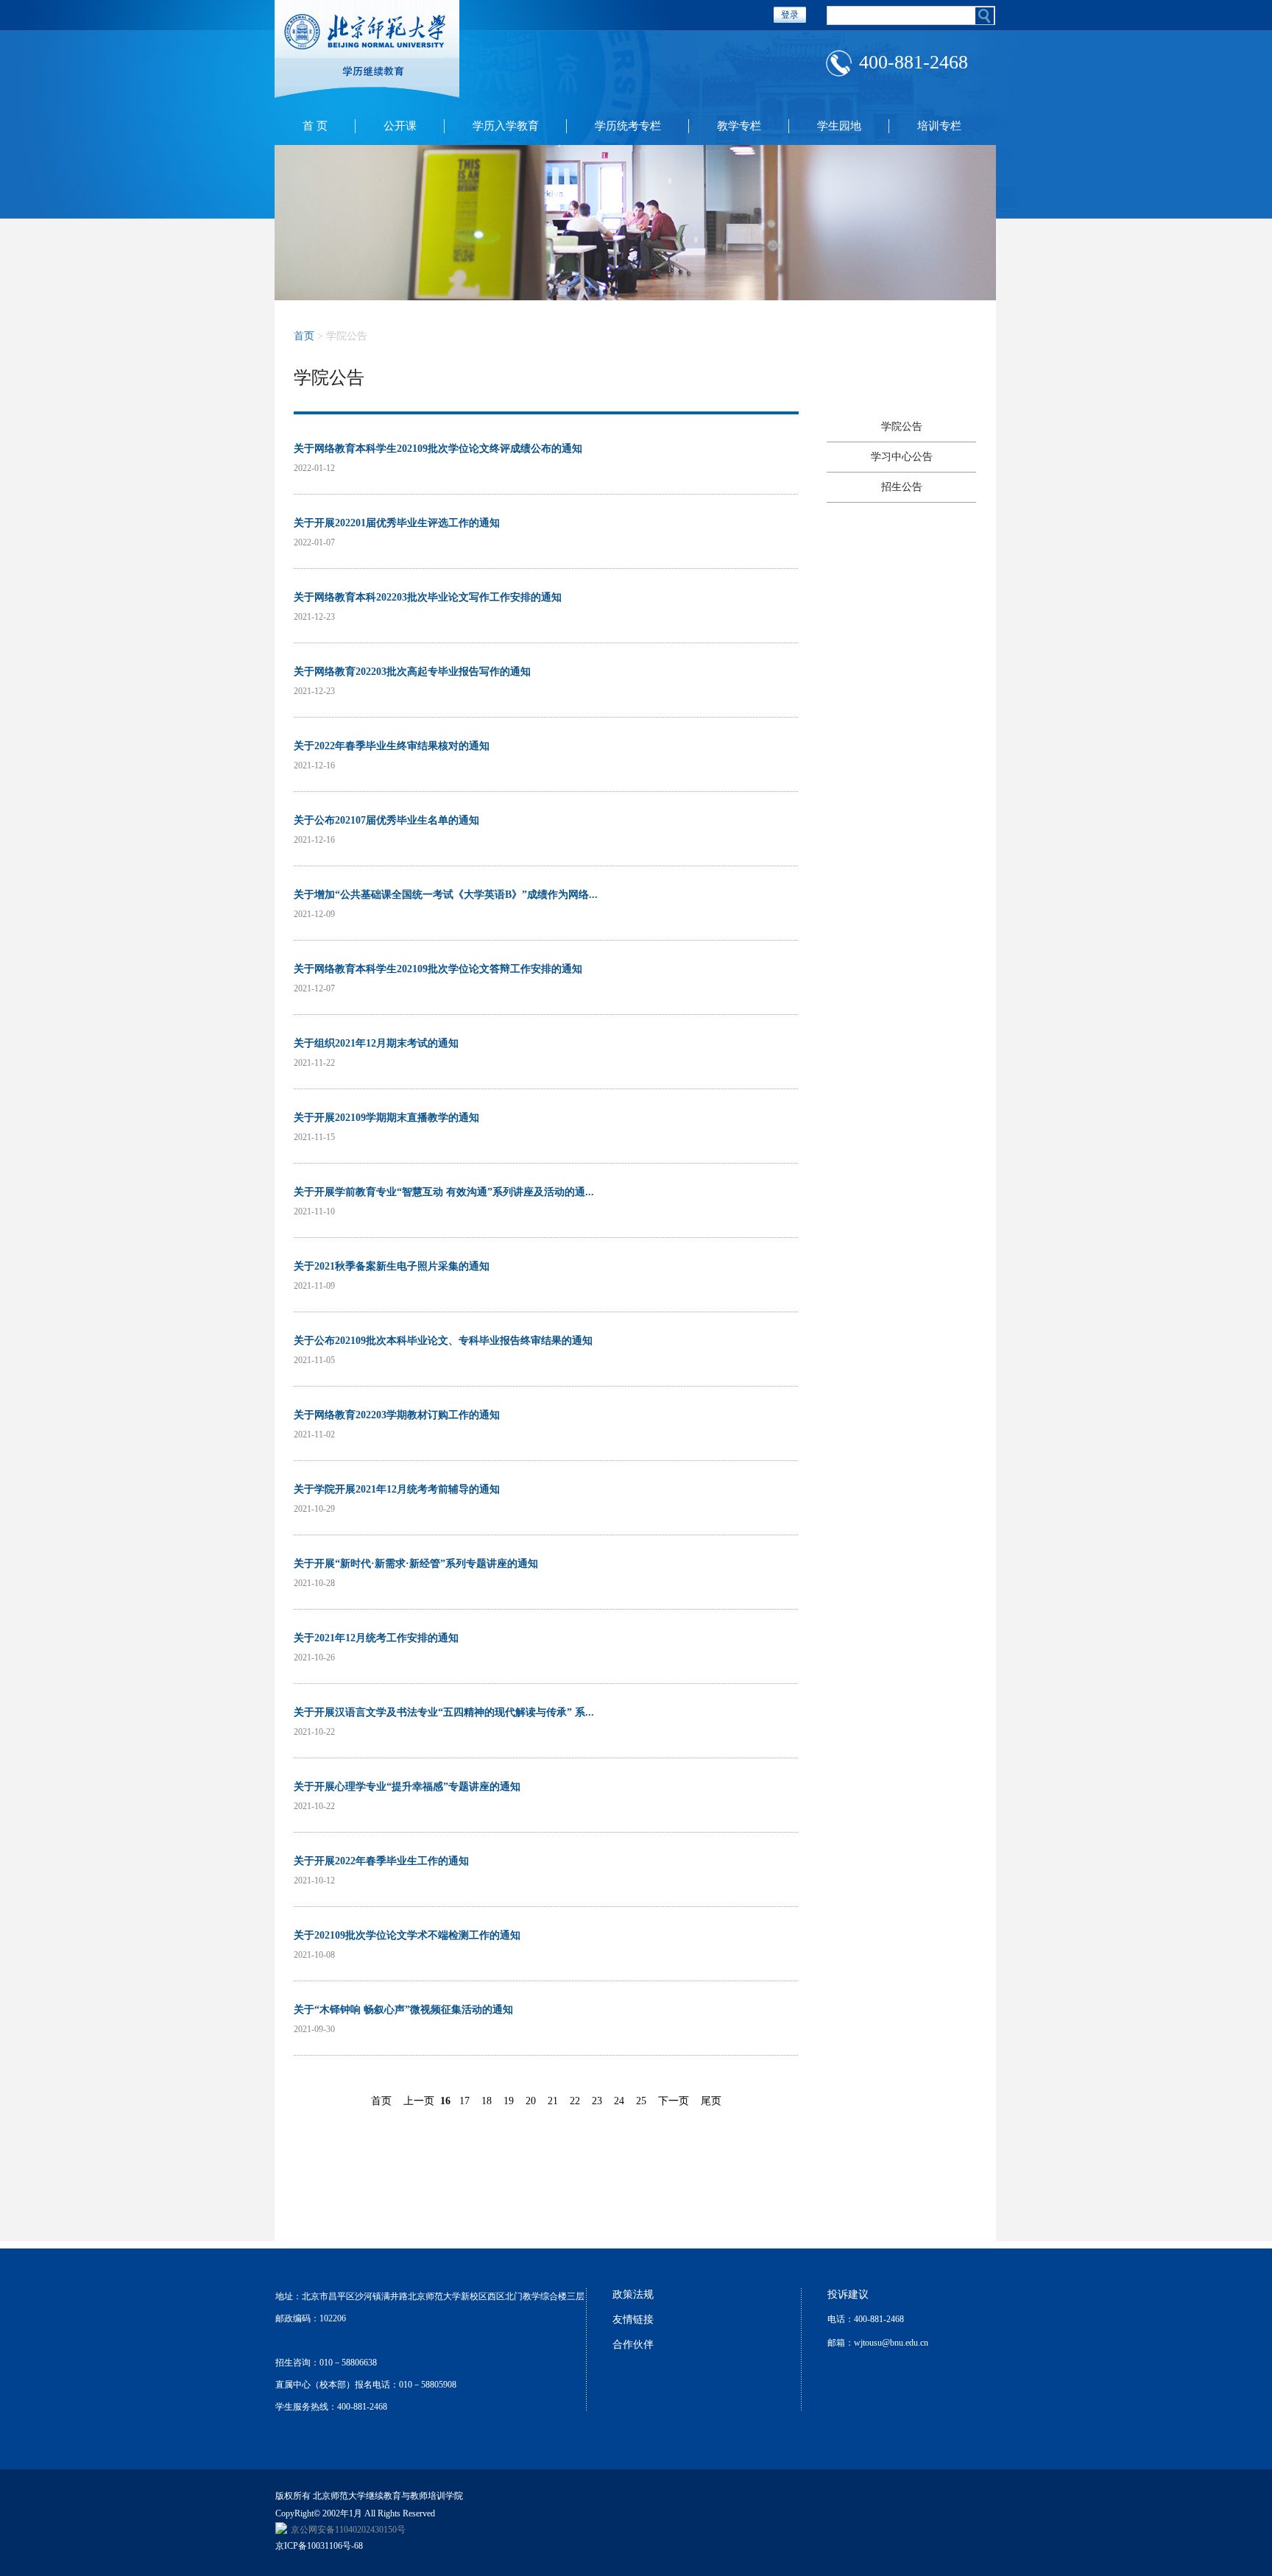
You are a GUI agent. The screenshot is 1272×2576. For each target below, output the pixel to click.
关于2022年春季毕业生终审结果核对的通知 (392, 746)
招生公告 (902, 487)
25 (641, 2101)
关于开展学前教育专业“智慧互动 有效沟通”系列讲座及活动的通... (444, 1192)
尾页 (711, 2101)
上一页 (419, 2101)
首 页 (315, 126)
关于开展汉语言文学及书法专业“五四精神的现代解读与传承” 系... (444, 1712)
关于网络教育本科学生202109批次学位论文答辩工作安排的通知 (438, 969)
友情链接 (633, 2320)
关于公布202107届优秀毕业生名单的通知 (386, 820)
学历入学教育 (506, 126)
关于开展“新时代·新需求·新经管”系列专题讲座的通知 (416, 1564)
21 (553, 2101)
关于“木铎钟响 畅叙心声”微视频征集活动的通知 (403, 2010)
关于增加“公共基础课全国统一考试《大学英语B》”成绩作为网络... (446, 895)
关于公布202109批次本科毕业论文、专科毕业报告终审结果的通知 (443, 1341)
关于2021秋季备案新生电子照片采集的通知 (392, 1266)
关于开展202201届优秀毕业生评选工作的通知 (397, 523)
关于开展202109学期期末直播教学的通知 (386, 1118)
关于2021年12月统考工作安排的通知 (376, 1638)
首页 (304, 336)
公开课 (400, 126)
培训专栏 (939, 126)
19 (509, 2101)
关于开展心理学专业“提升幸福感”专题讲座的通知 (407, 1787)
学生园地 (839, 126)
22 (575, 2101)
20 (531, 2101)
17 (464, 2101)
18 (487, 2101)
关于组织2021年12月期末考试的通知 (376, 1043)
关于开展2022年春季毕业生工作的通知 (381, 1861)
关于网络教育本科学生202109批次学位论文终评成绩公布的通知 (438, 449)
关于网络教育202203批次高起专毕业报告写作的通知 (412, 672)
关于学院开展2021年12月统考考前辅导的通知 (397, 1489)
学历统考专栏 (628, 126)
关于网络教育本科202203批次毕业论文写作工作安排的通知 (428, 597)
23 (597, 2101)
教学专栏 (739, 126)
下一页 (674, 2101)
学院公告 (902, 427)
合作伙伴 (633, 2345)
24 (619, 2101)
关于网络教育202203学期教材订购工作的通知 (397, 1415)
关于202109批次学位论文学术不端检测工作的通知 (407, 1935)
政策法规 (633, 2294)
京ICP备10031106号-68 (319, 2546)
